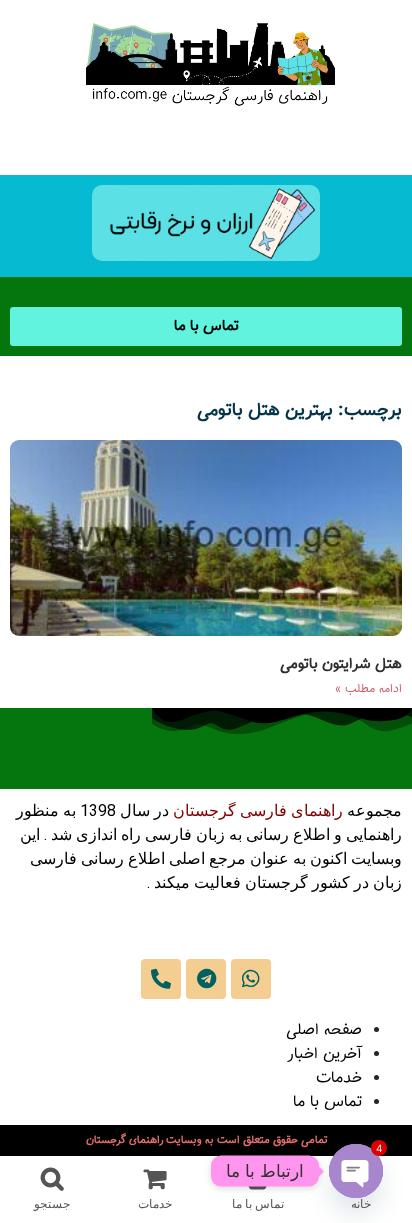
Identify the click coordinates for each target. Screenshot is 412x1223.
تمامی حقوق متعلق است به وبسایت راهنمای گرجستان (206, 1140)
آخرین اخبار (324, 1054)
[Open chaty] (356, 1171)
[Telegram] (206, 979)
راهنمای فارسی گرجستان (258, 810)
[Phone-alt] (161, 979)
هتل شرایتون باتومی (341, 664)
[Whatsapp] (251, 979)
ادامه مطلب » (368, 689)
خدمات (339, 1078)
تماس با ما (327, 1102)
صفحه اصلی (324, 1030)
